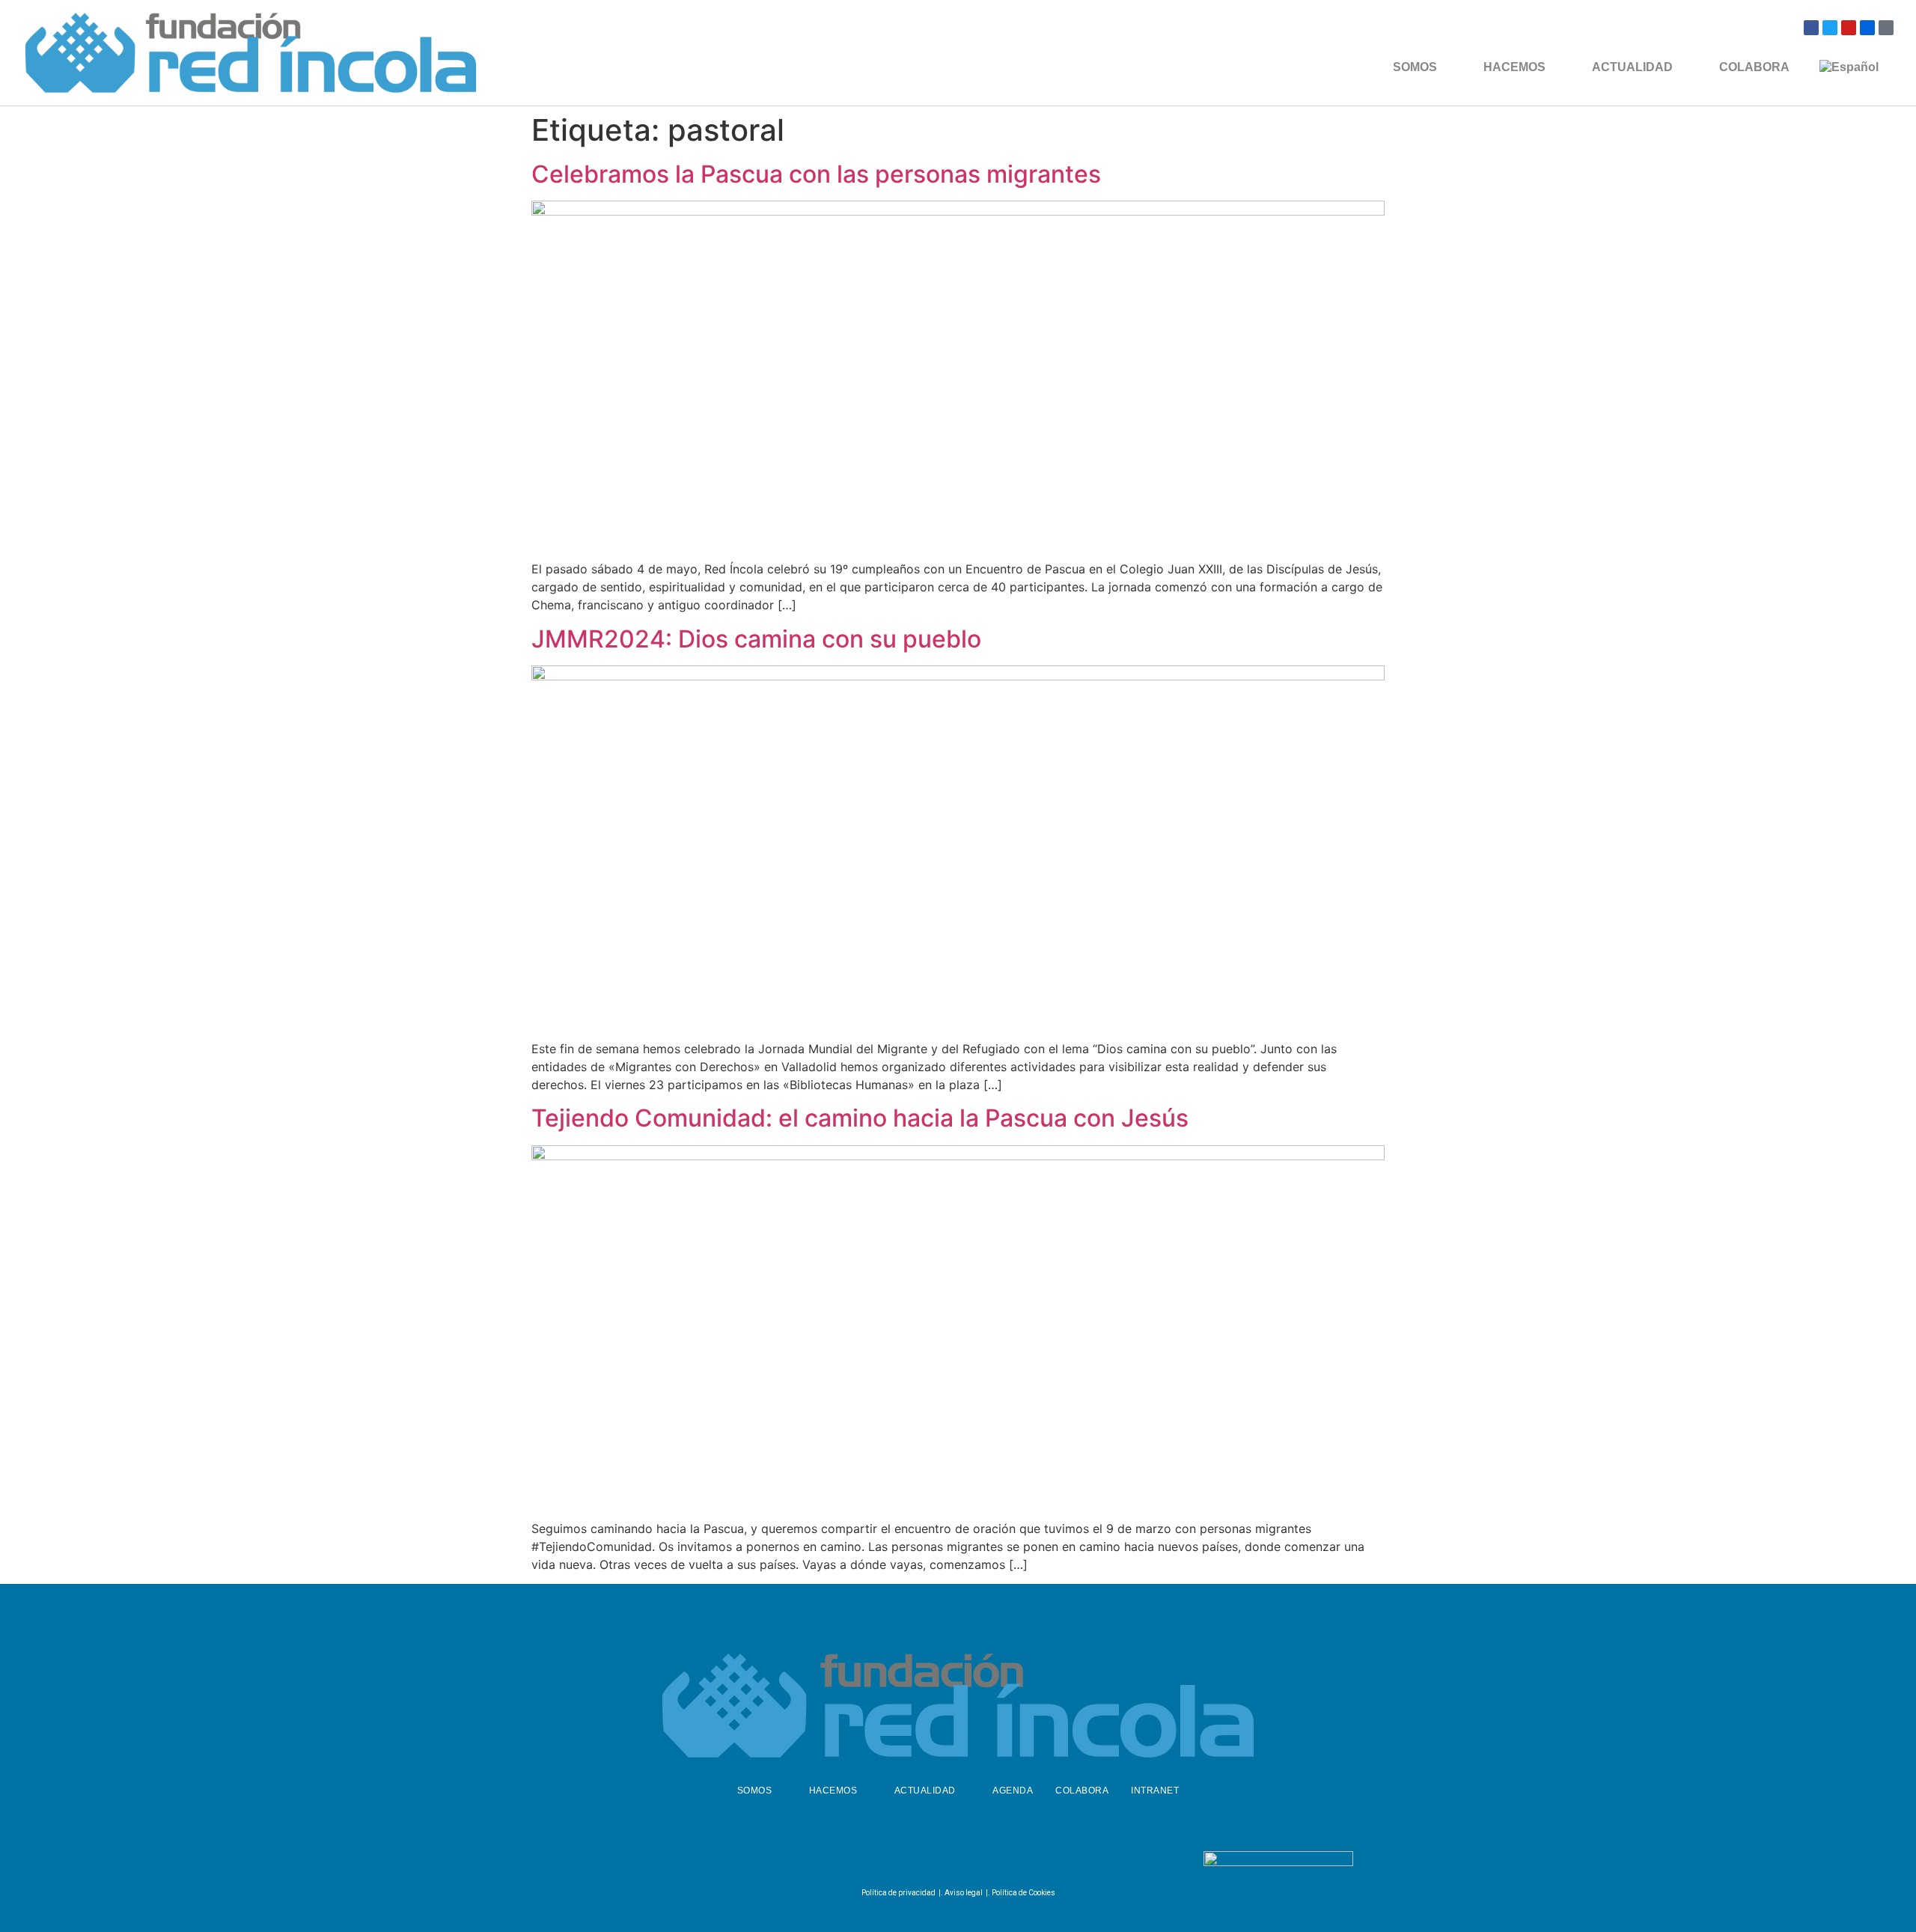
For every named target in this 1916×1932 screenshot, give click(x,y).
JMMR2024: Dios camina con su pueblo (756, 639)
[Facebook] (1811, 28)
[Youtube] (1849, 28)
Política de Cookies (1023, 1893)
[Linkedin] (992, 1862)
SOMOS (1415, 67)
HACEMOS (1514, 67)
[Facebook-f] (918, 1862)
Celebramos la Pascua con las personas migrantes (816, 174)
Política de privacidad (898, 1893)
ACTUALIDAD (1632, 67)
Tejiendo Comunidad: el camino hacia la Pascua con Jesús (860, 1118)
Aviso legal (964, 1893)
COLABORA (1754, 67)
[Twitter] (1830, 28)
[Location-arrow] (1886, 28)
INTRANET (1155, 1791)
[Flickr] (1867, 28)
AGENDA (1013, 1791)
